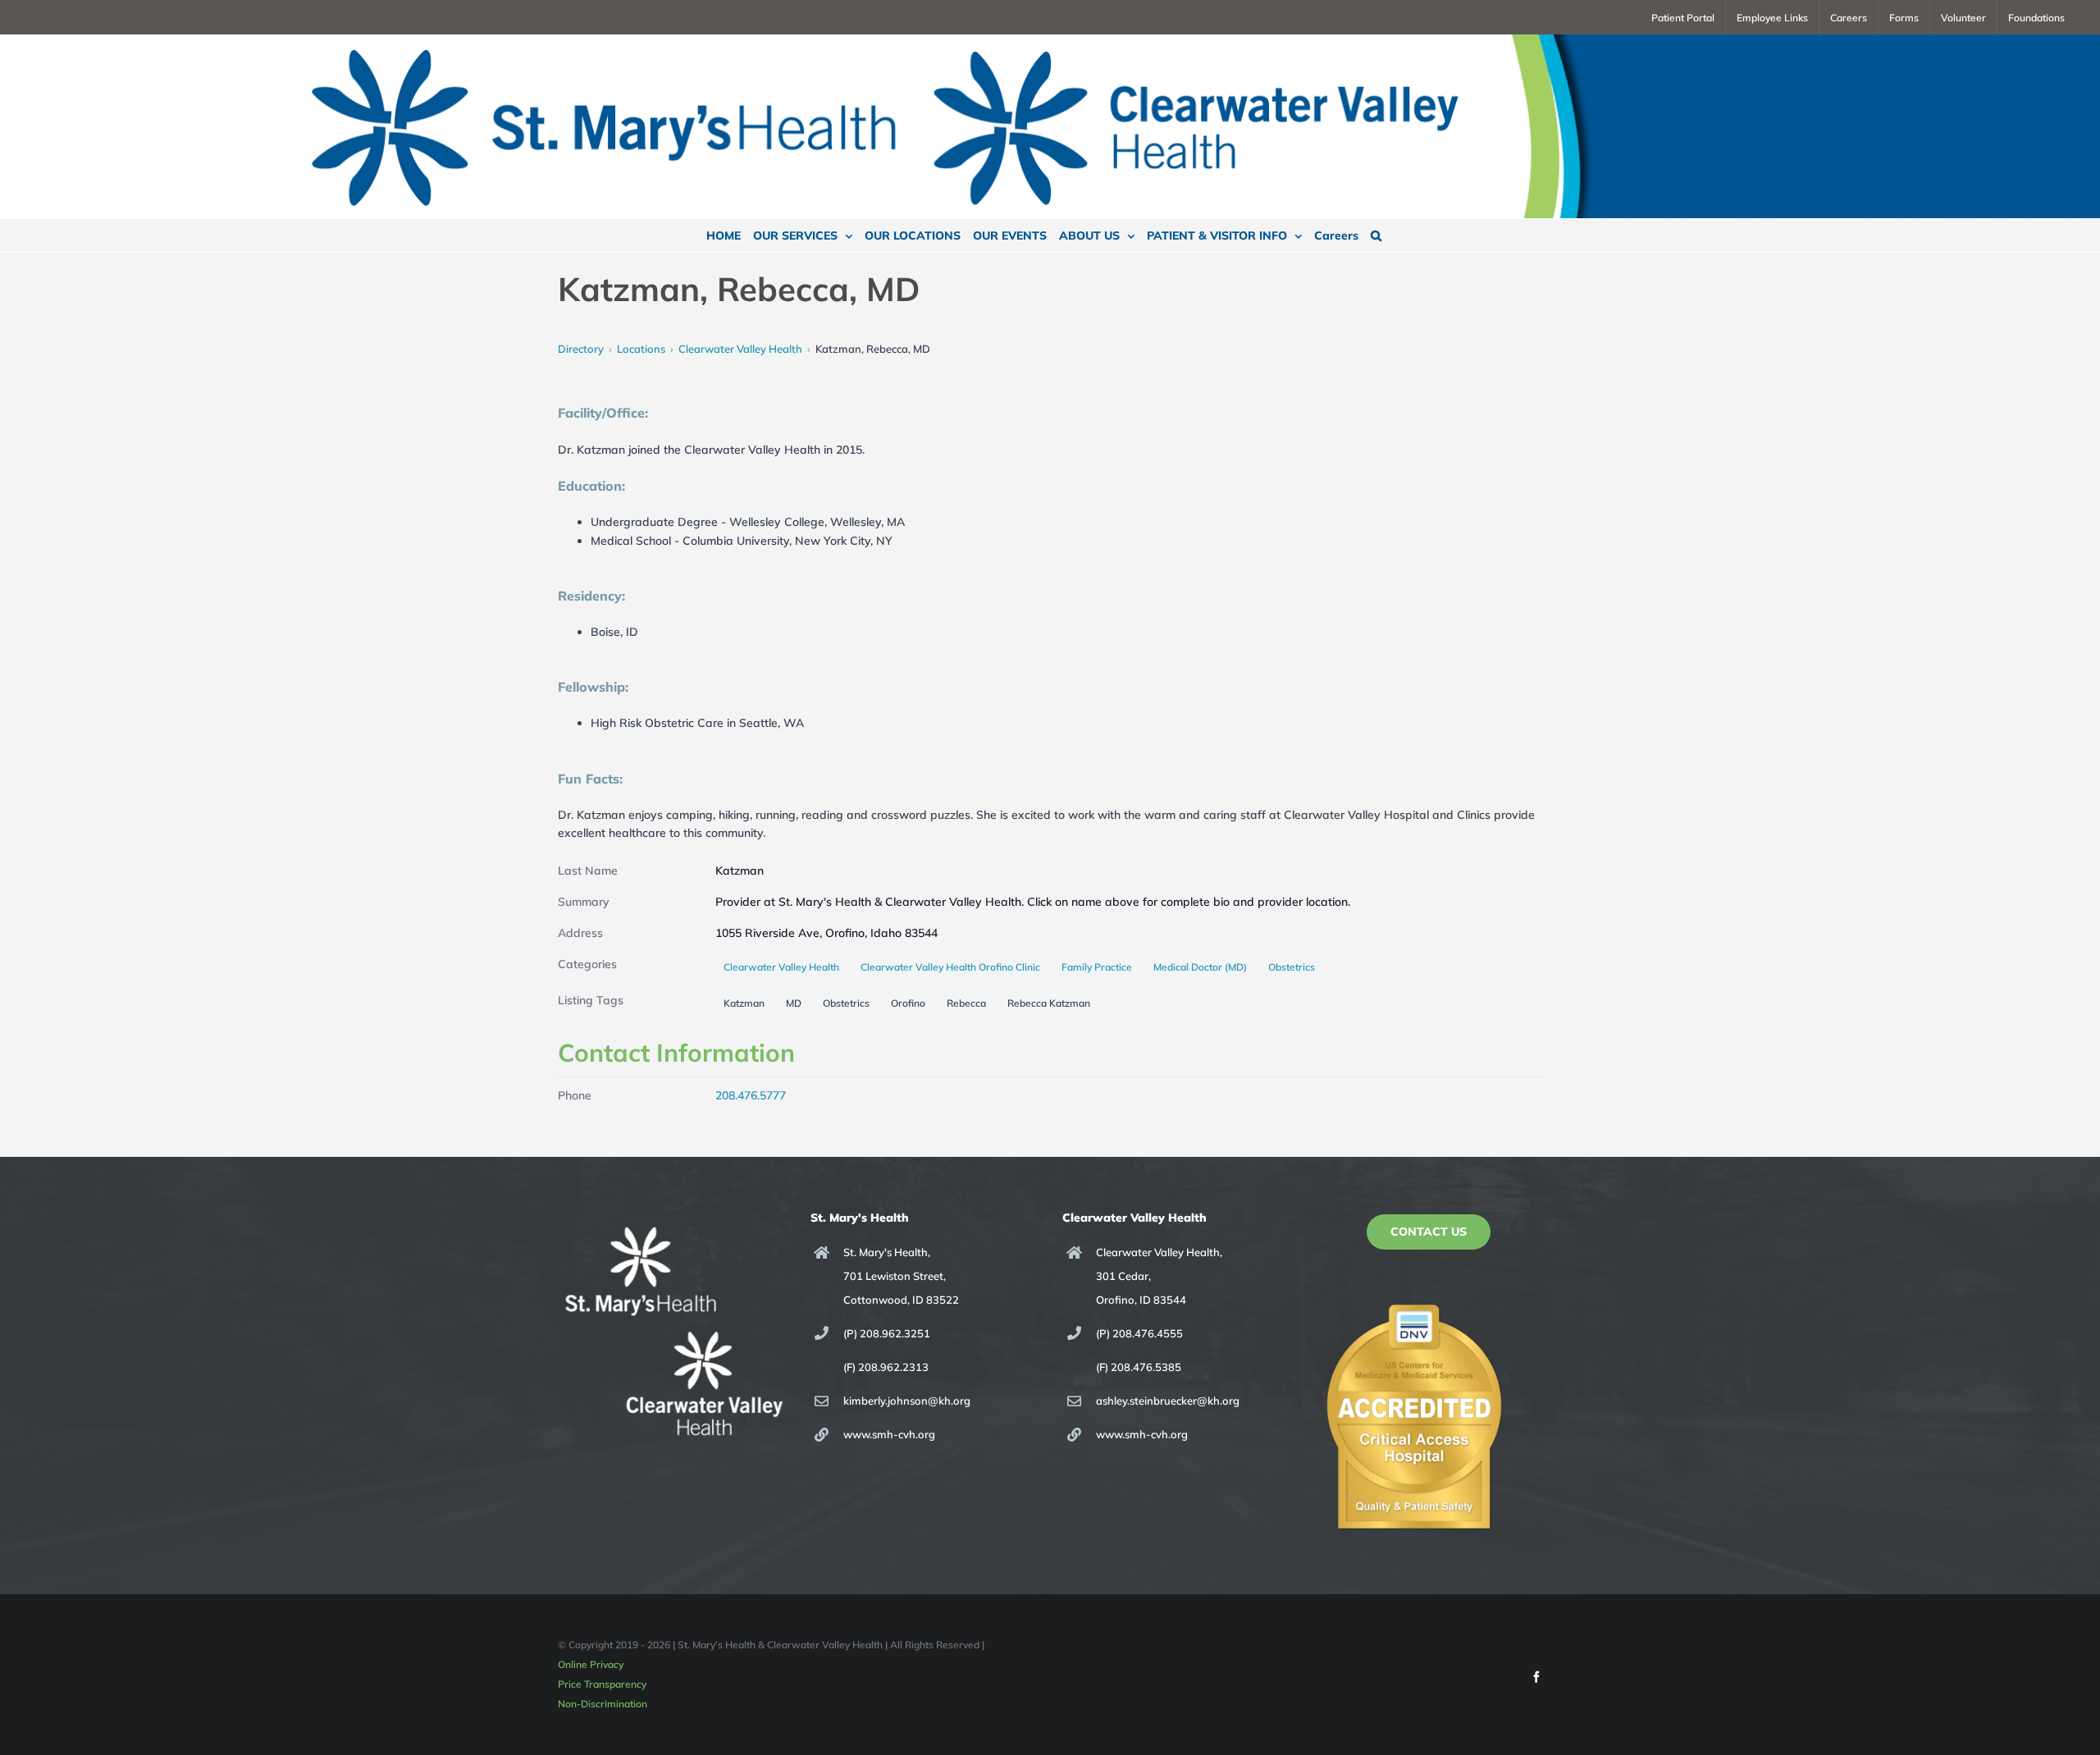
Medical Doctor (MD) (1200, 967)
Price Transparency (602, 1684)
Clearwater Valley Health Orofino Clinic (950, 967)
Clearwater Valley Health (740, 349)
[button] (1376, 235)
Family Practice (1097, 967)
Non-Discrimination (603, 1704)
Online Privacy (591, 1664)
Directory (581, 349)
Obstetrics (1292, 967)
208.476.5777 (751, 1095)
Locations (641, 349)
